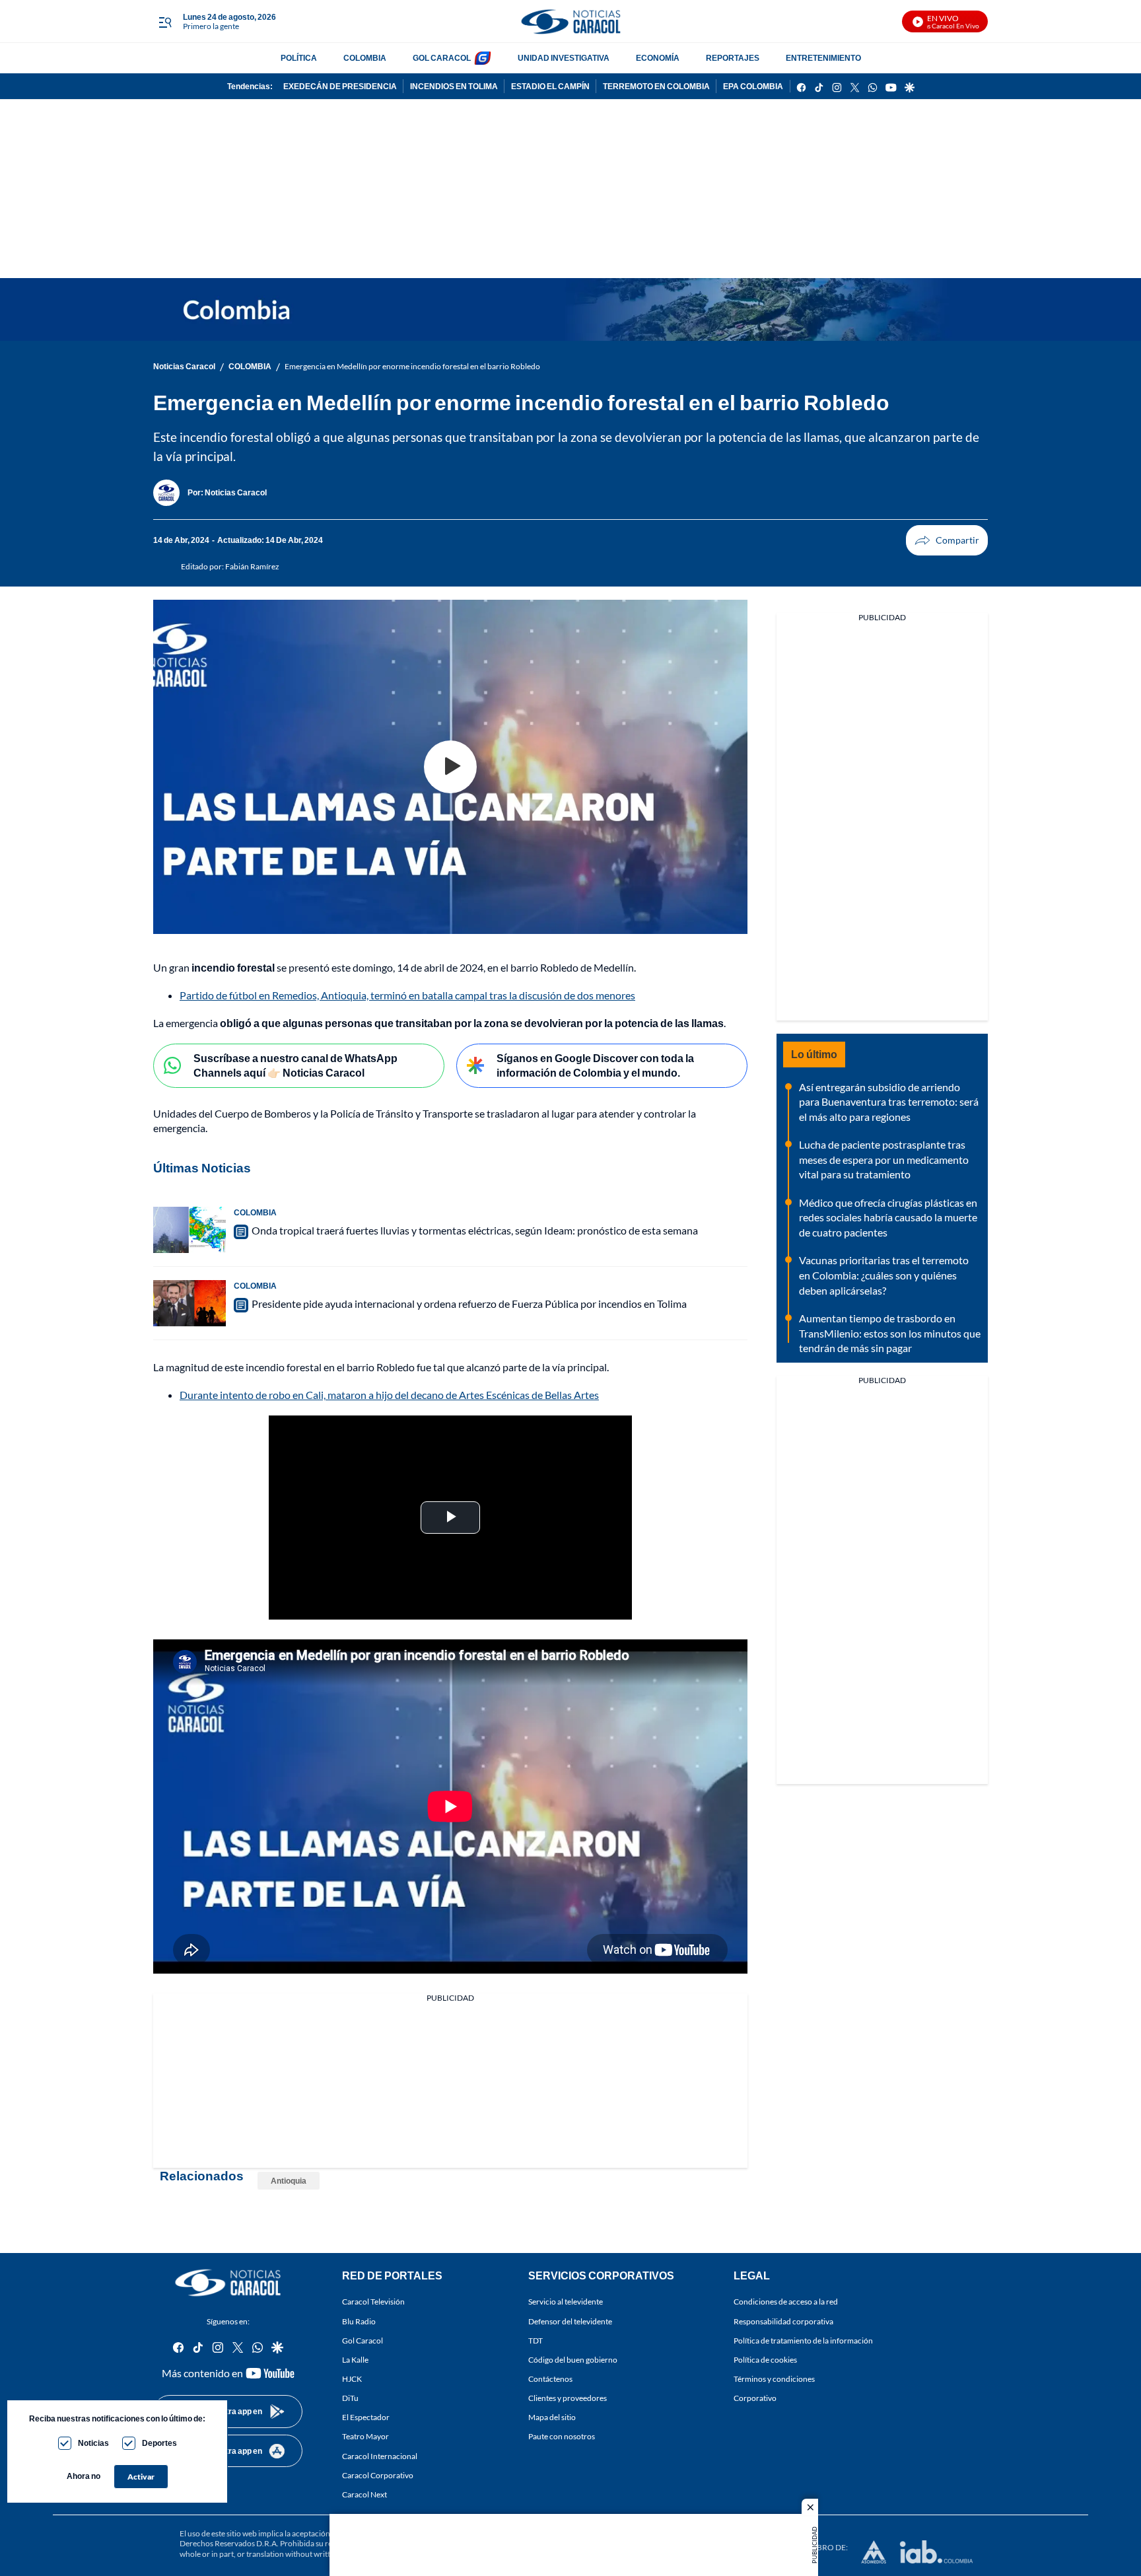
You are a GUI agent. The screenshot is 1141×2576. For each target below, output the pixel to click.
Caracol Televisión (373, 2302)
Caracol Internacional (380, 2455)
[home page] (570, 21)
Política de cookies (765, 2360)
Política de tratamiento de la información (803, 2340)
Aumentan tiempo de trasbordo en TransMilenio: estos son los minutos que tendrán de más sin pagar (890, 1333)
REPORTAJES (733, 58)
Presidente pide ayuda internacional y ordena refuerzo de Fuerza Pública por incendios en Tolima (469, 1304)
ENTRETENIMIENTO (823, 58)
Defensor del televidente (570, 2321)
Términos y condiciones (774, 2379)
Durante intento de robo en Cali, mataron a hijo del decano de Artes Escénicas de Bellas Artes (389, 1395)
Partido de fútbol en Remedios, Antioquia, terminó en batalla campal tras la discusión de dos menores (407, 995)
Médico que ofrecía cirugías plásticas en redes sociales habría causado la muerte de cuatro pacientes (888, 1217)
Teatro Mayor (365, 2436)
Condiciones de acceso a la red (786, 2302)
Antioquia (289, 2181)
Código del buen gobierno (573, 2360)
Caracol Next (364, 2494)
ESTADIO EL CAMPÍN (550, 86)
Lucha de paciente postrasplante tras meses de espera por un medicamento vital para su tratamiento (884, 1159)
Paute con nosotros (562, 2436)
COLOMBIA (365, 58)
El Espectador (366, 2417)
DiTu (350, 2398)
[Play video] (450, 767)
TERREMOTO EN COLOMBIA (656, 86)
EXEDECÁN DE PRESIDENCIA (340, 86)
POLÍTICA (299, 58)
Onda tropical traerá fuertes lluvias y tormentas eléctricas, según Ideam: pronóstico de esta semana (475, 1230)
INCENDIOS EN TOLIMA (454, 86)
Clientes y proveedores (568, 2398)
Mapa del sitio (552, 2417)
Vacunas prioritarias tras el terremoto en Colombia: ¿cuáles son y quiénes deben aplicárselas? (884, 1275)
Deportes (159, 2443)
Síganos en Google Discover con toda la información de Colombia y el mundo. (595, 1065)
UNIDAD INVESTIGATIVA (564, 58)
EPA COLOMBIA (753, 86)
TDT (536, 2340)
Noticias (93, 2443)
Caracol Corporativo (378, 2475)
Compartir (947, 540)
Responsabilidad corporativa (783, 2321)
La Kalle (355, 2360)
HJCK (352, 2379)
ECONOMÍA (658, 58)
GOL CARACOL (442, 58)
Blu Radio (359, 2321)
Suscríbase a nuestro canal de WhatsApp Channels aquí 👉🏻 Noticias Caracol (295, 1065)
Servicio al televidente (566, 2302)
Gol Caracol (363, 2340)
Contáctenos (550, 2379)
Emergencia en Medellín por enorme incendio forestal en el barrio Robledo (412, 366)
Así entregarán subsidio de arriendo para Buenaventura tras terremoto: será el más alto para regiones (889, 1102)
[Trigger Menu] (165, 22)
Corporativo (755, 2398)
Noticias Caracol (184, 366)
